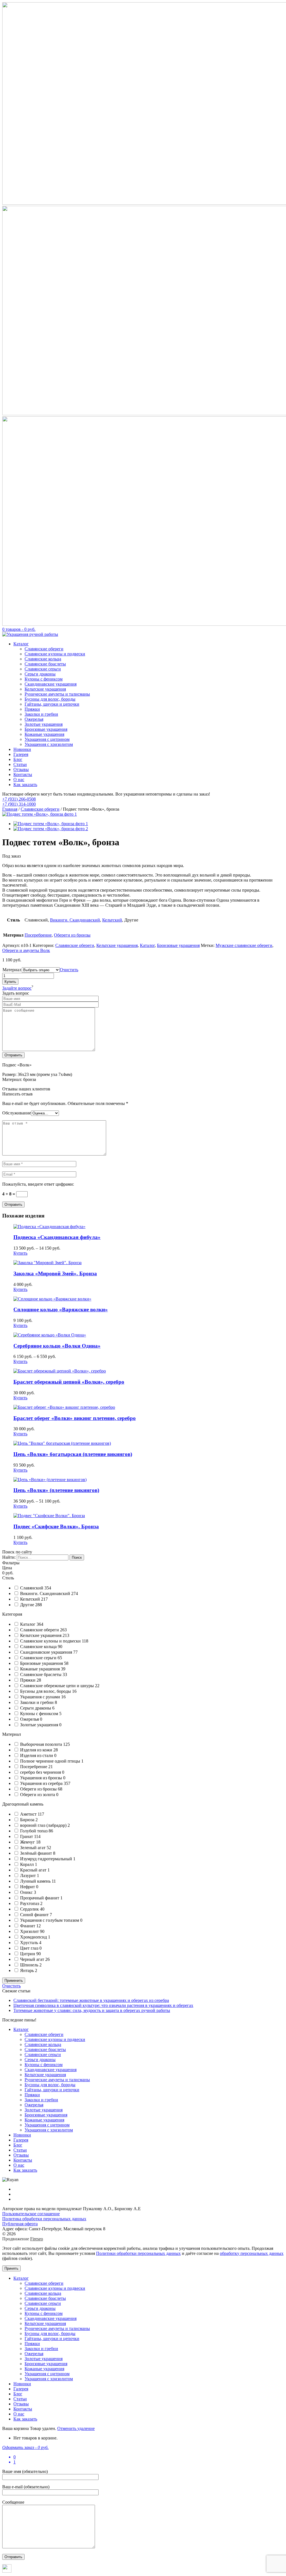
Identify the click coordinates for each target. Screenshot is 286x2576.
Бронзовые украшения (46, 729)
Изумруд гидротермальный (47, 1859)
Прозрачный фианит (40, 1898)
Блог (18, 759)
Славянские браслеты (45, 664)
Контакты (23, 774)
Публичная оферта (20, 2224)
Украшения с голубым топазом (50, 1920)
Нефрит (28, 1887)
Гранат (27, 1836)
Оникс (27, 1892)
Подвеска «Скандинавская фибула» (57, 1237)
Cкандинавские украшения (47, 1652)
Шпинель (30, 1965)
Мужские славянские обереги (244, 945)
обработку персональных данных (252, 2253)
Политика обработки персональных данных (44, 2219)
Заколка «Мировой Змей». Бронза (55, 1273)
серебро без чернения (41, 1772)
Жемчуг (28, 1842)
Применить (14, 1981)
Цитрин (28, 1954)
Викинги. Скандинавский (75, 920)
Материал (12, 970)
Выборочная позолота (42, 1744)
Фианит (28, 1926)
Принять (11, 2268)
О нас (19, 780)
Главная (10, 809)
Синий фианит (35, 1915)
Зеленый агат (33, 1848)
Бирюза (28, 1820)
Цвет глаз (30, 1948)
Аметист (29, 1814)
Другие (28, 1605)
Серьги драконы (40, 674)
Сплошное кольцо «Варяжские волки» (61, 1310)
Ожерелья (34, 719)
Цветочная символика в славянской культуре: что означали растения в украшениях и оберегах (103, 2005)
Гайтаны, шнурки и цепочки (52, 704)
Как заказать (25, 785)
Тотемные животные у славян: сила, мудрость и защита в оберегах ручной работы (92, 2010)
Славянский (32, 1588)
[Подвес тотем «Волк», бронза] (40, 814)
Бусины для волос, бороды (50, 699)
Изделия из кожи (37, 1750)
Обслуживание (17, 1113)
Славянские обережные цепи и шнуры (58, 1686)
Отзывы (21, 769)
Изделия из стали (37, 1755)
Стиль (8, 1578)
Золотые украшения (44, 724)
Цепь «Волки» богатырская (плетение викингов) (73, 1454)
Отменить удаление (76, 2428)
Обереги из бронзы (72, 935)
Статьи (20, 764)
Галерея (21, 754)
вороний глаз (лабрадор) (44, 1825)
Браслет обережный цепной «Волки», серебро (69, 1382)
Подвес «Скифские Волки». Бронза (56, 1526)
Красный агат (34, 1870)
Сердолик (30, 1909)
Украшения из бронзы (42, 1778)
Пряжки (32, 709)
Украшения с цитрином (47, 739)
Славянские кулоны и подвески (55, 654)
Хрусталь (30, 1943)
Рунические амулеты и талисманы (57, 694)
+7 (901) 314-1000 (19, 804)
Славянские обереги (44, 649)
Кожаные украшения (44, 734)
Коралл (28, 1864)
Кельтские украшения (45, 689)
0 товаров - (19, 629)
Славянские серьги (43, 669)
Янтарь (28, 1970)
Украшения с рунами (41, 1697)
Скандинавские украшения (51, 684)
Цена (7, 1568)
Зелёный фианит (37, 1853)
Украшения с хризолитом (49, 744)
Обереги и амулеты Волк (26, 950)
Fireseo (37, 2239)
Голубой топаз (34, 1831)
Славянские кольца (43, 659)
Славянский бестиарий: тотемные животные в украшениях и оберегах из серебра (91, 2000)
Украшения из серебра (42, 1783)
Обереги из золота (38, 1795)
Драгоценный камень (23, 1804)
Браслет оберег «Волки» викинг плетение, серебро (75, 1418)
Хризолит (30, 1931)
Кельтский (112, 920)
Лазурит (28, 1876)
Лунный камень (36, 1881)
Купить (10, 982)
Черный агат (33, 1959)
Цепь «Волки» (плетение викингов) (56, 1490)
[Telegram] (7, 2571)
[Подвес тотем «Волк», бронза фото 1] (51, 824)
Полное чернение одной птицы (51, 1761)
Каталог (21, 644)
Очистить (69, 970)
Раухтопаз (30, 1903)
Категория (12, 1614)
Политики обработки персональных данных (138, 2253)
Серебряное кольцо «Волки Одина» (57, 1346)
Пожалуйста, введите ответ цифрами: (38, 1184)
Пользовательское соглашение (31, 2214)
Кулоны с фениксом (44, 679)
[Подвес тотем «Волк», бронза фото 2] (51, 829)
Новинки (22, 749)
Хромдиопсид (34, 1937)
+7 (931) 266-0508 (19, 799)
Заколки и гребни (41, 714)
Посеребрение (38, 935)
